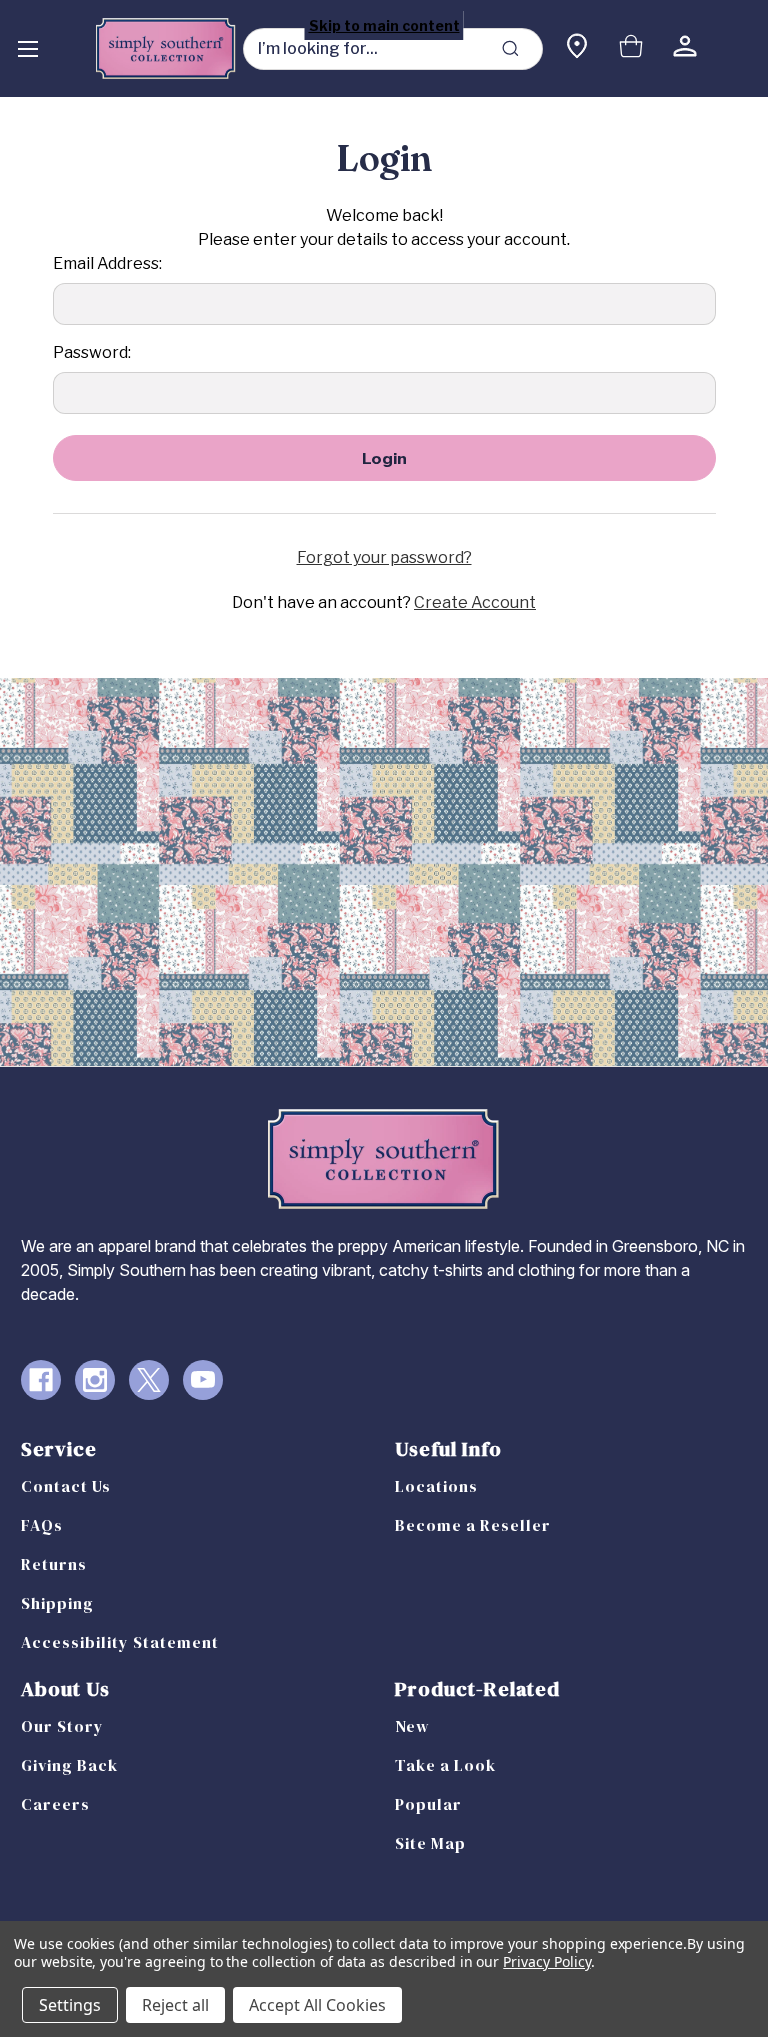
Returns (54, 1564)
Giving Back (69, 1765)
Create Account (475, 602)
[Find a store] (577, 48)
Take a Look (445, 1765)
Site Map (430, 1843)
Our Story (62, 1726)
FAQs (42, 1525)
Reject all (175, 2005)
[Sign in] (685, 48)
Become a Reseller (473, 1525)
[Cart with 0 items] (631, 48)
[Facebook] (41, 1380)
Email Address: (107, 263)
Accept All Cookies (317, 2005)
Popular (428, 1804)
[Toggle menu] (27, 48)
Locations (436, 1486)
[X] (149, 1380)
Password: (92, 352)
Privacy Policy (546, 1961)
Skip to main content (384, 25)
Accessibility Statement (120, 1642)
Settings (70, 2005)
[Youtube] (203, 1380)
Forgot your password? (384, 557)
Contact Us (66, 1486)
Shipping (57, 1603)
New (412, 1726)
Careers (55, 1804)
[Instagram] (95, 1380)
